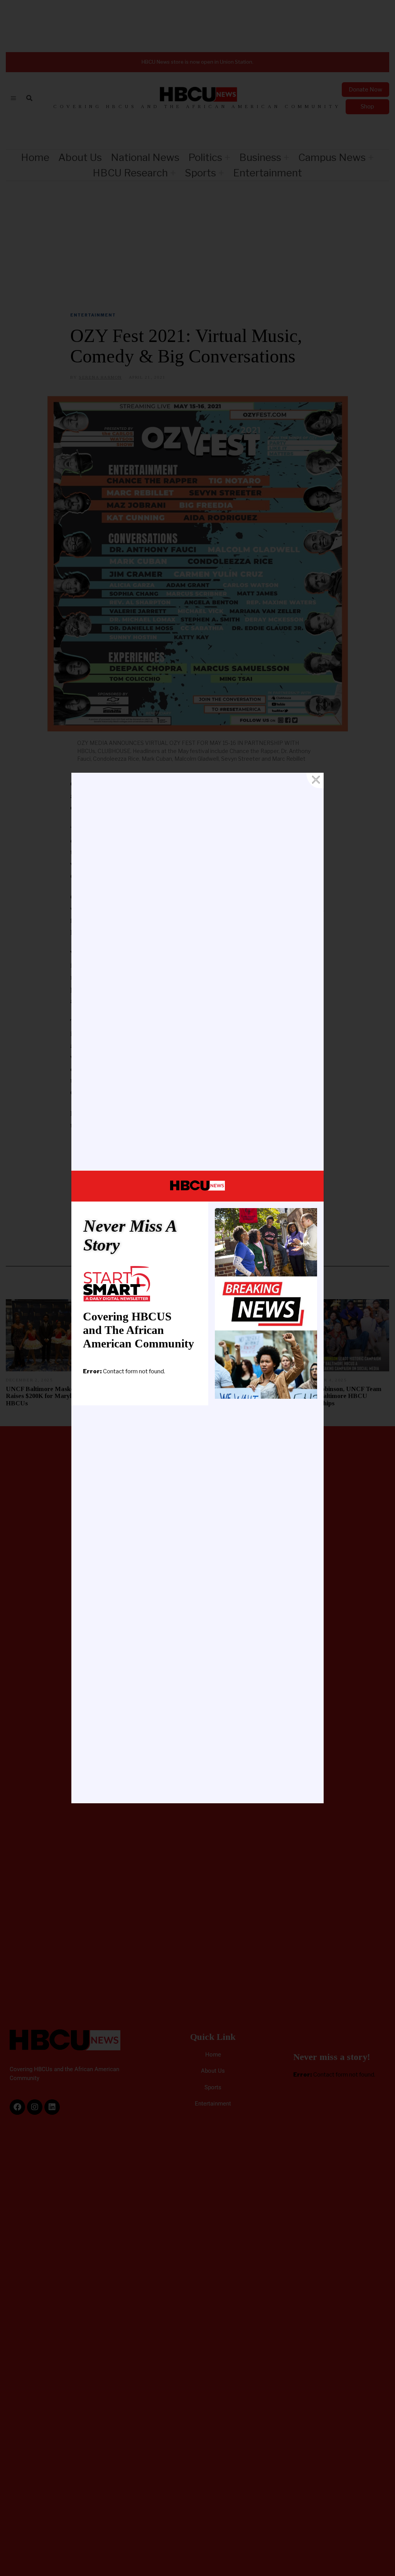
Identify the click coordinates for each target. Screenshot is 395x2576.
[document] (197, 1288)
